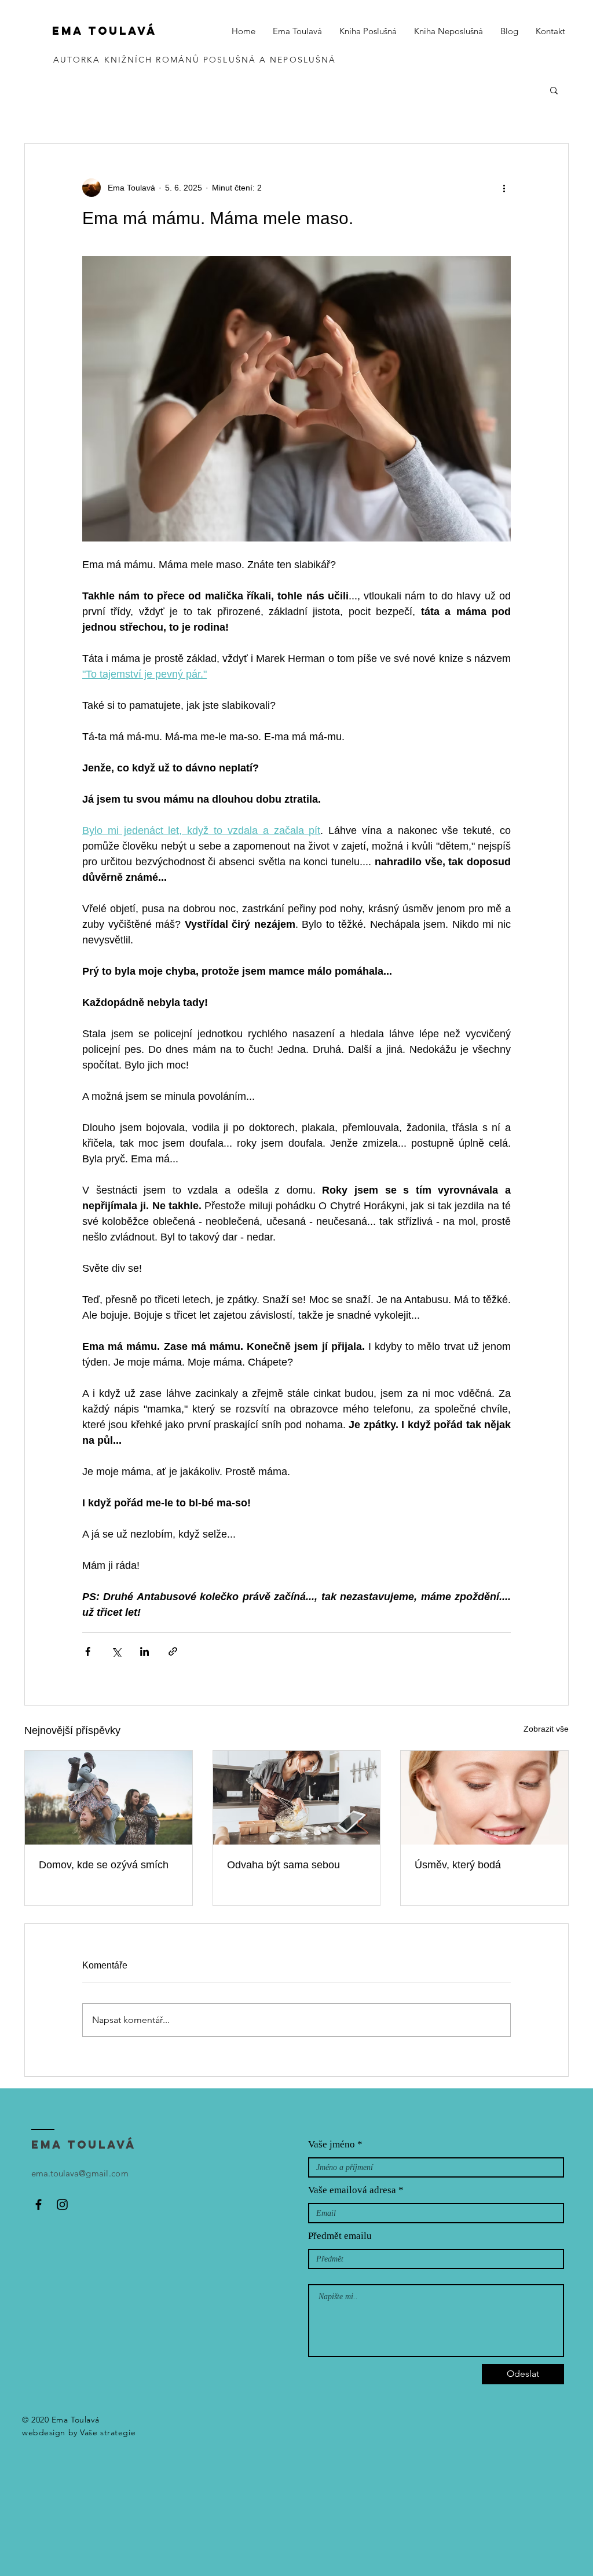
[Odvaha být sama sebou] (297, 1798)
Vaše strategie (108, 2432)
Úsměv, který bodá (458, 1865)
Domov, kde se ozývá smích (104, 1865)
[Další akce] (504, 188)
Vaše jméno (332, 2144)
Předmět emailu (340, 2236)
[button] (554, 90)
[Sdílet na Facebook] (88, 1651)
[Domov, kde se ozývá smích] (109, 1798)
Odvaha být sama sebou (283, 1865)
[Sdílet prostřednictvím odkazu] (173, 1651)
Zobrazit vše (546, 1729)
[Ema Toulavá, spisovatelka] (39, 2204)
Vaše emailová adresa (352, 2190)
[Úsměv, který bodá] (484, 1798)
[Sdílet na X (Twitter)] (116, 1651)
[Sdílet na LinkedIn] (144, 1651)
